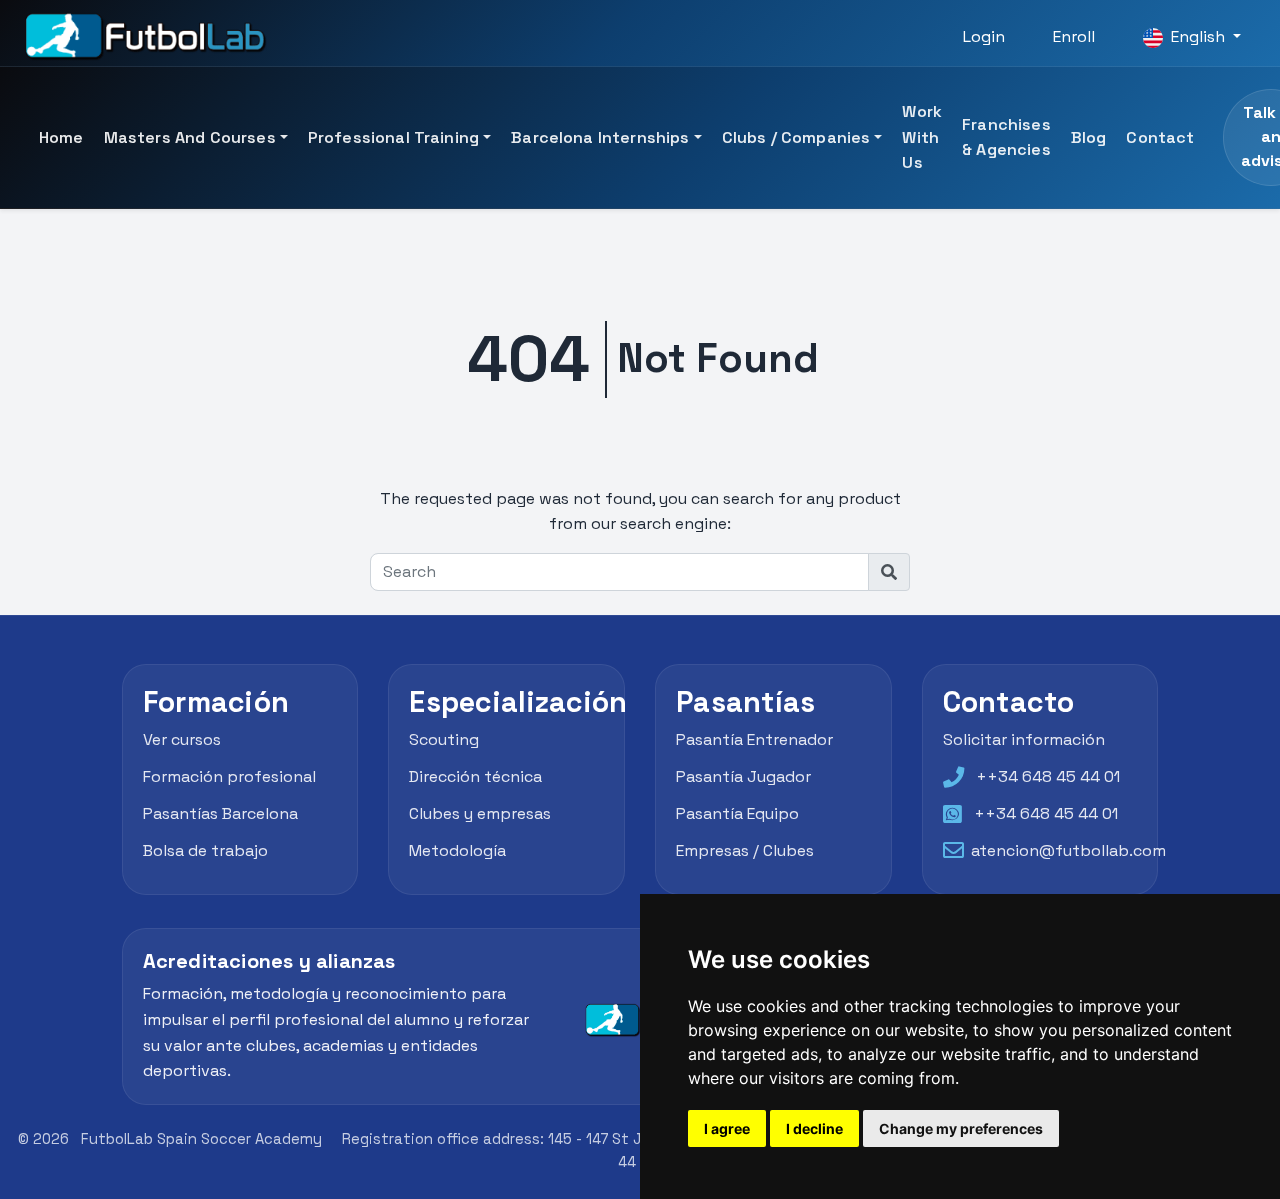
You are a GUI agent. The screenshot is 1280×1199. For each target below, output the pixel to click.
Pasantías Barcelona (220, 813)
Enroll (1074, 36)
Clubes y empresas (480, 813)
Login (984, 36)
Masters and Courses (190, 137)
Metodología (457, 850)
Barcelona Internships (600, 137)
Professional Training (393, 137)
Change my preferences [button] (961, 1128)
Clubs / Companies (796, 137)
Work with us (922, 137)
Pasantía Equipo (737, 813)
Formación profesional (229, 776)
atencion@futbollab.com (1068, 850)
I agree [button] (727, 1128)
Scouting (444, 739)
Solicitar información (1024, 739)
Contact (1160, 137)
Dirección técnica (475, 776)
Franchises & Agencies (1006, 137)
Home (61, 137)
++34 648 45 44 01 (1048, 776)
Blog (1089, 137)
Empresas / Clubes (745, 850)
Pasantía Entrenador (754, 739)
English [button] (1198, 36)
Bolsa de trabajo (205, 850)
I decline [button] (814, 1128)
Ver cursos (182, 739)
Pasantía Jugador (743, 776)
